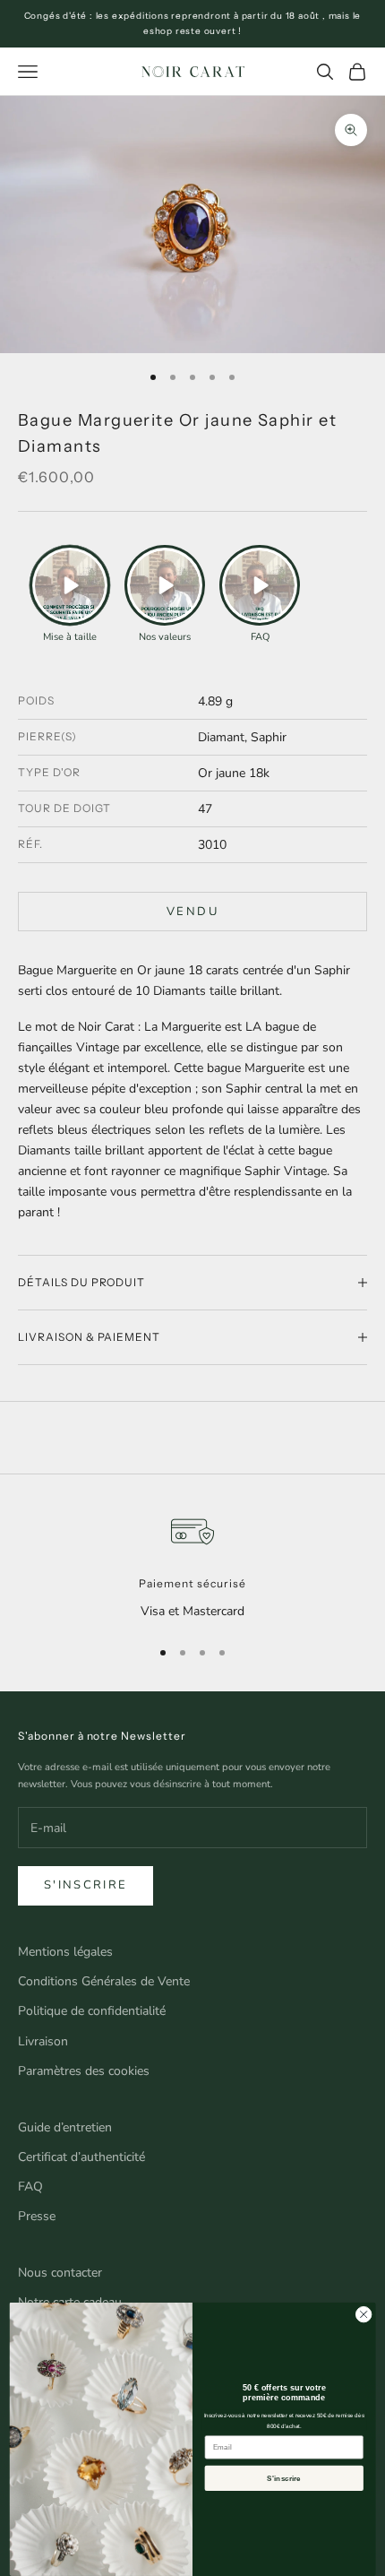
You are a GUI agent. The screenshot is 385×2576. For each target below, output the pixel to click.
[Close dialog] (364, 2314)
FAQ (30, 2187)
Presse (37, 2216)
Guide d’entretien (65, 2127)
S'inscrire (86, 1885)
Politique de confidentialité (92, 2011)
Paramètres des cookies (84, 2071)
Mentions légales (65, 1952)
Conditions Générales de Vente (104, 1981)
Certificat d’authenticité (81, 2157)
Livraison (43, 2041)
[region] (192, 1565)
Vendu (192, 912)
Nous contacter (60, 2273)
